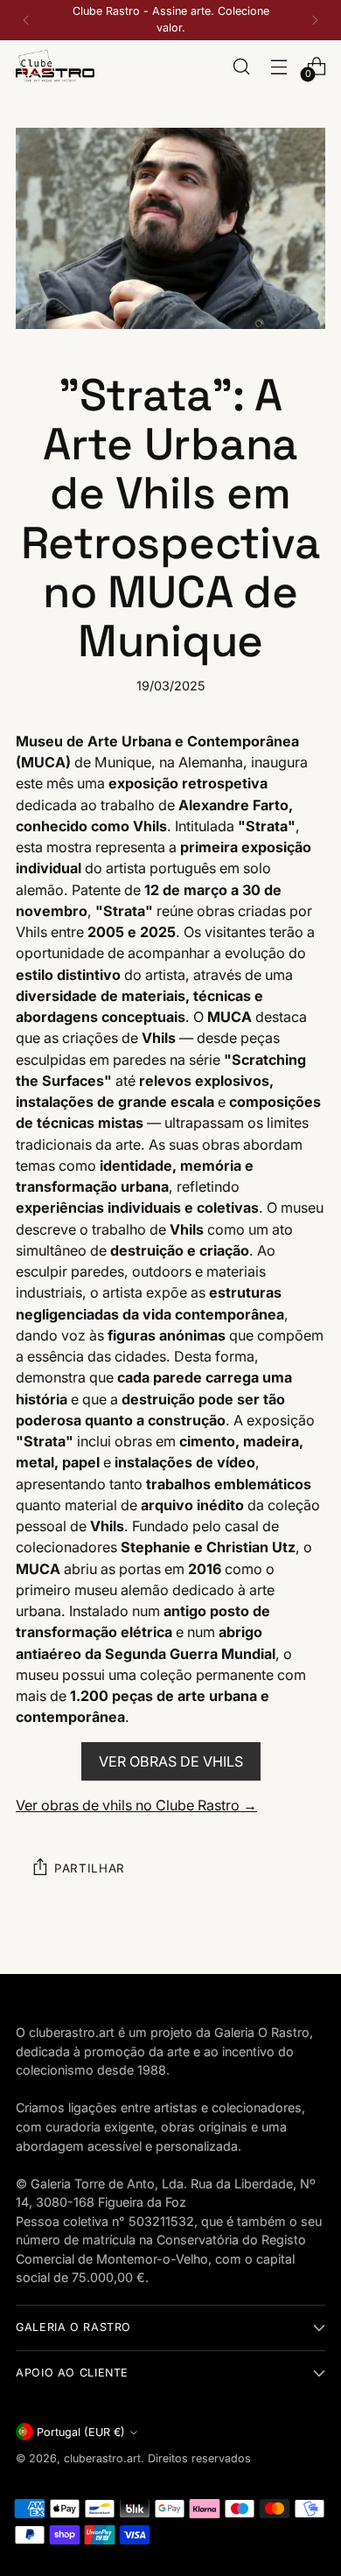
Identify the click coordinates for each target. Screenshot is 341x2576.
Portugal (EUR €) (81, 2432)
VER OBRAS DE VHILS (171, 1761)
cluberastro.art (102, 2458)
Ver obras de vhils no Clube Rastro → (136, 1805)
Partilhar (90, 1868)
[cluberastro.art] (55, 66)
